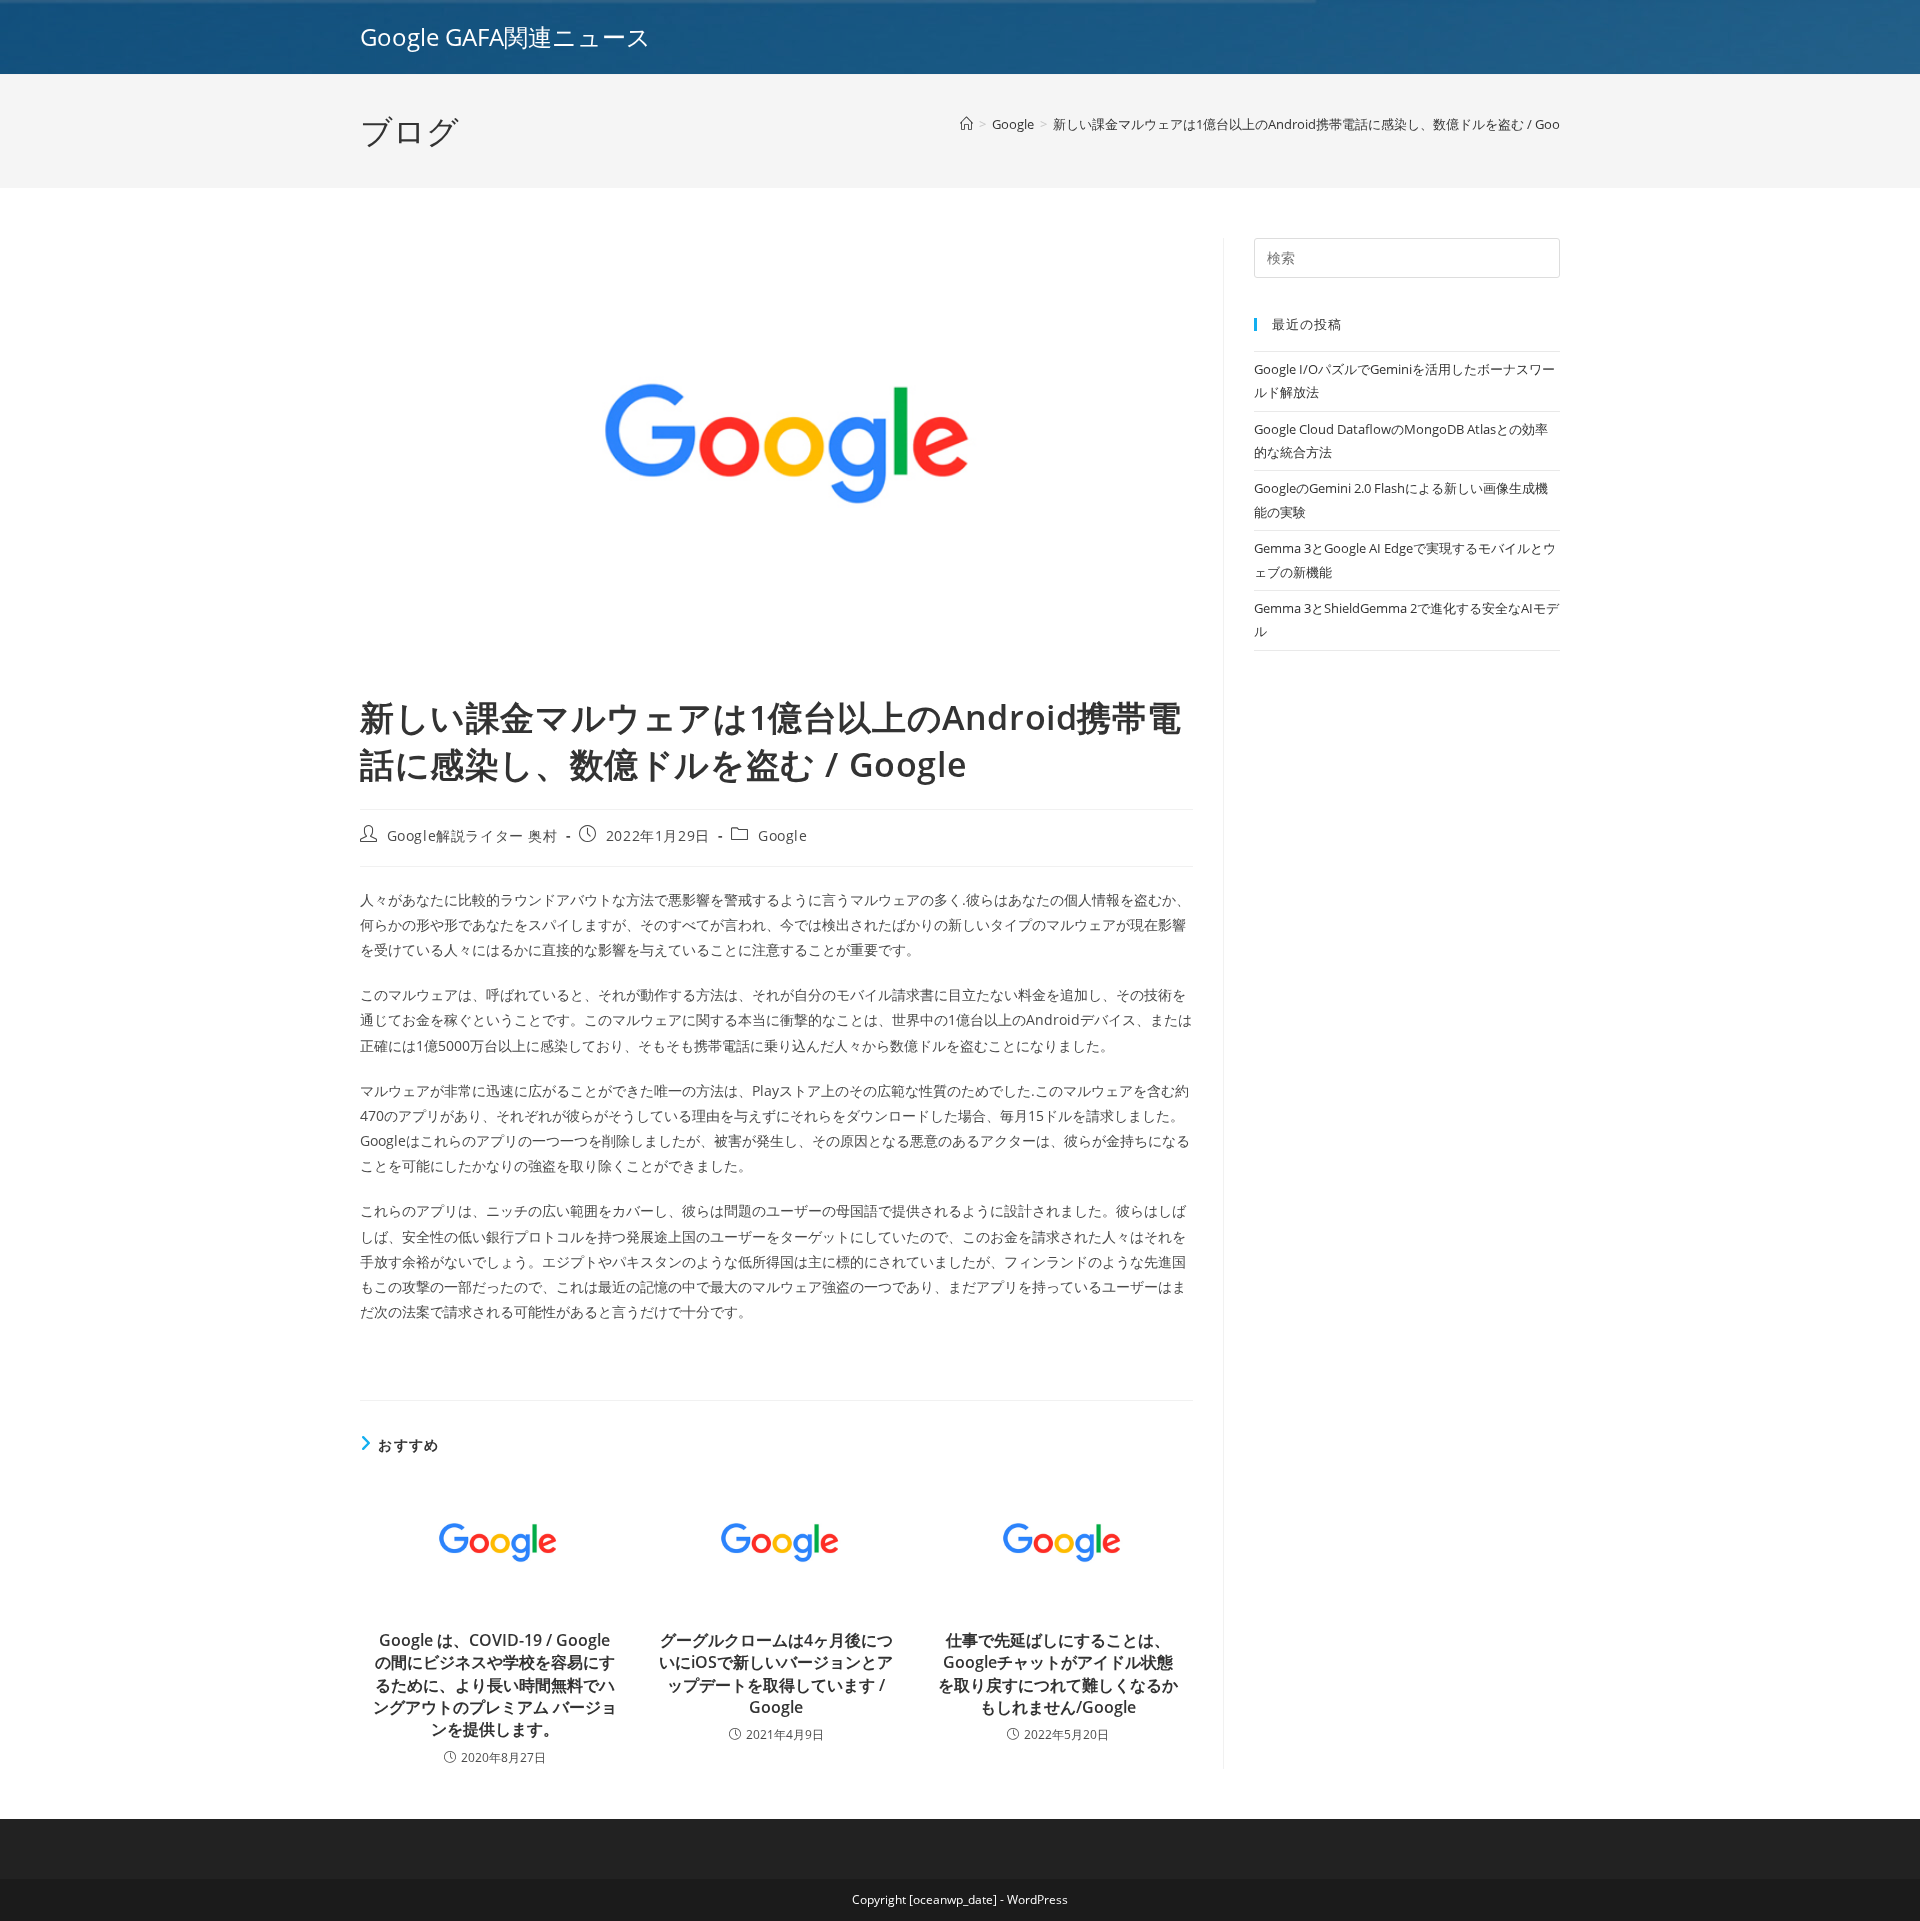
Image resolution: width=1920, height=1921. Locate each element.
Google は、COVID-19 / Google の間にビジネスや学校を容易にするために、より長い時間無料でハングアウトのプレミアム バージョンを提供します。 (495, 1685)
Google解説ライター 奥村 (472, 835)
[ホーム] (966, 124)
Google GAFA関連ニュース (505, 36)
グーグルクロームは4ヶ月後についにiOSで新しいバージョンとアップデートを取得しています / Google (776, 1673)
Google (783, 835)
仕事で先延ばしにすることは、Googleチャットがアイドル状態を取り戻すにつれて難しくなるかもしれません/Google (1058, 1673)
